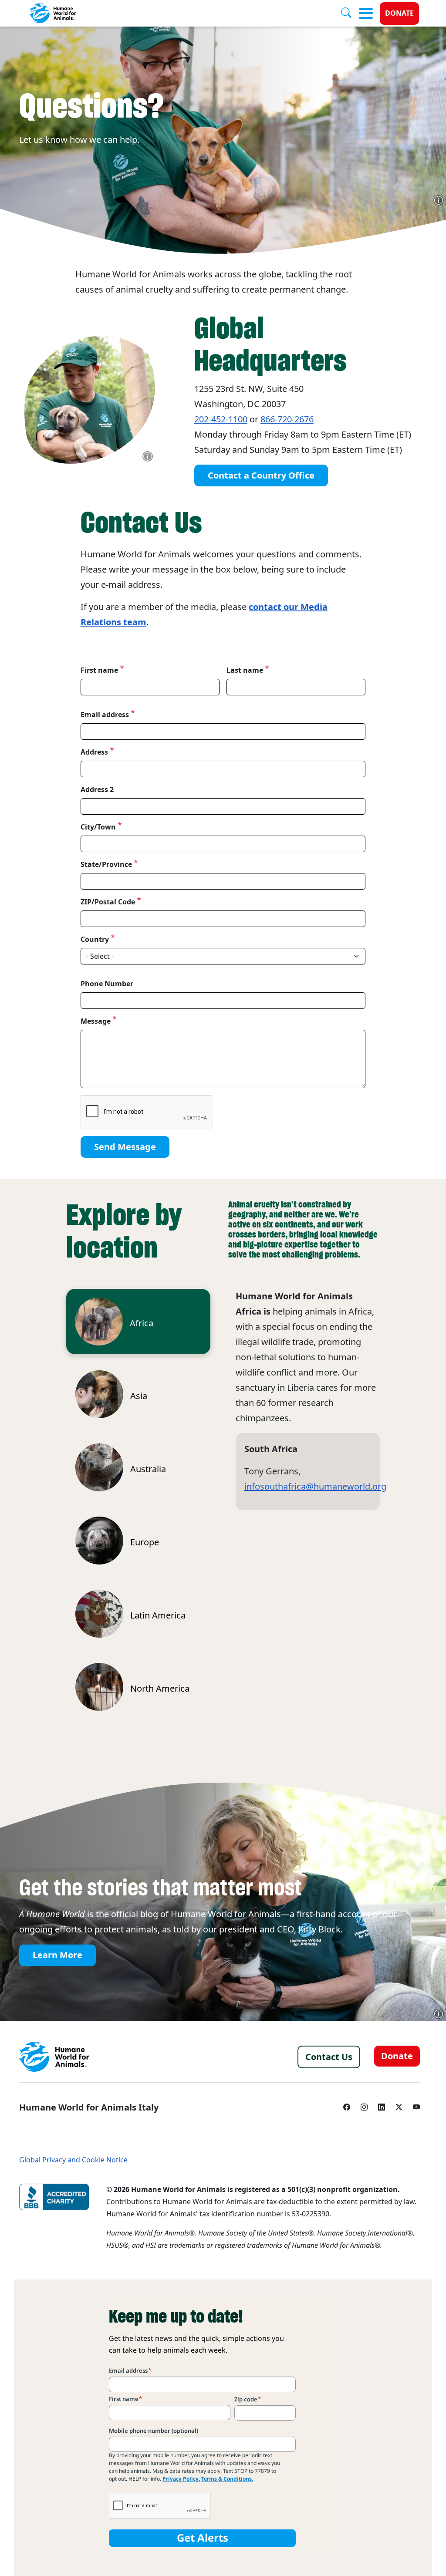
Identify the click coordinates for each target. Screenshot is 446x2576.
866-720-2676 (287, 419)
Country (95, 939)
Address (94, 752)
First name (99, 670)
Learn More (57, 1956)
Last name (245, 670)
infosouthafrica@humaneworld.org (315, 1487)
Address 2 (97, 789)
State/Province (106, 864)
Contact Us (329, 2057)
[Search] (350, 13)
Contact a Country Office (261, 475)
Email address (105, 715)
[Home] (54, 2057)
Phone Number (107, 984)
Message (96, 1021)
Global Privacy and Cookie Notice (73, 2160)
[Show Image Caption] (439, 200)
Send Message (125, 1147)
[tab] (138, 1322)
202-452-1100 (221, 419)
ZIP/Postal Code (108, 902)
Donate (399, 13)
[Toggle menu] (366, 13)
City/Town (98, 827)
